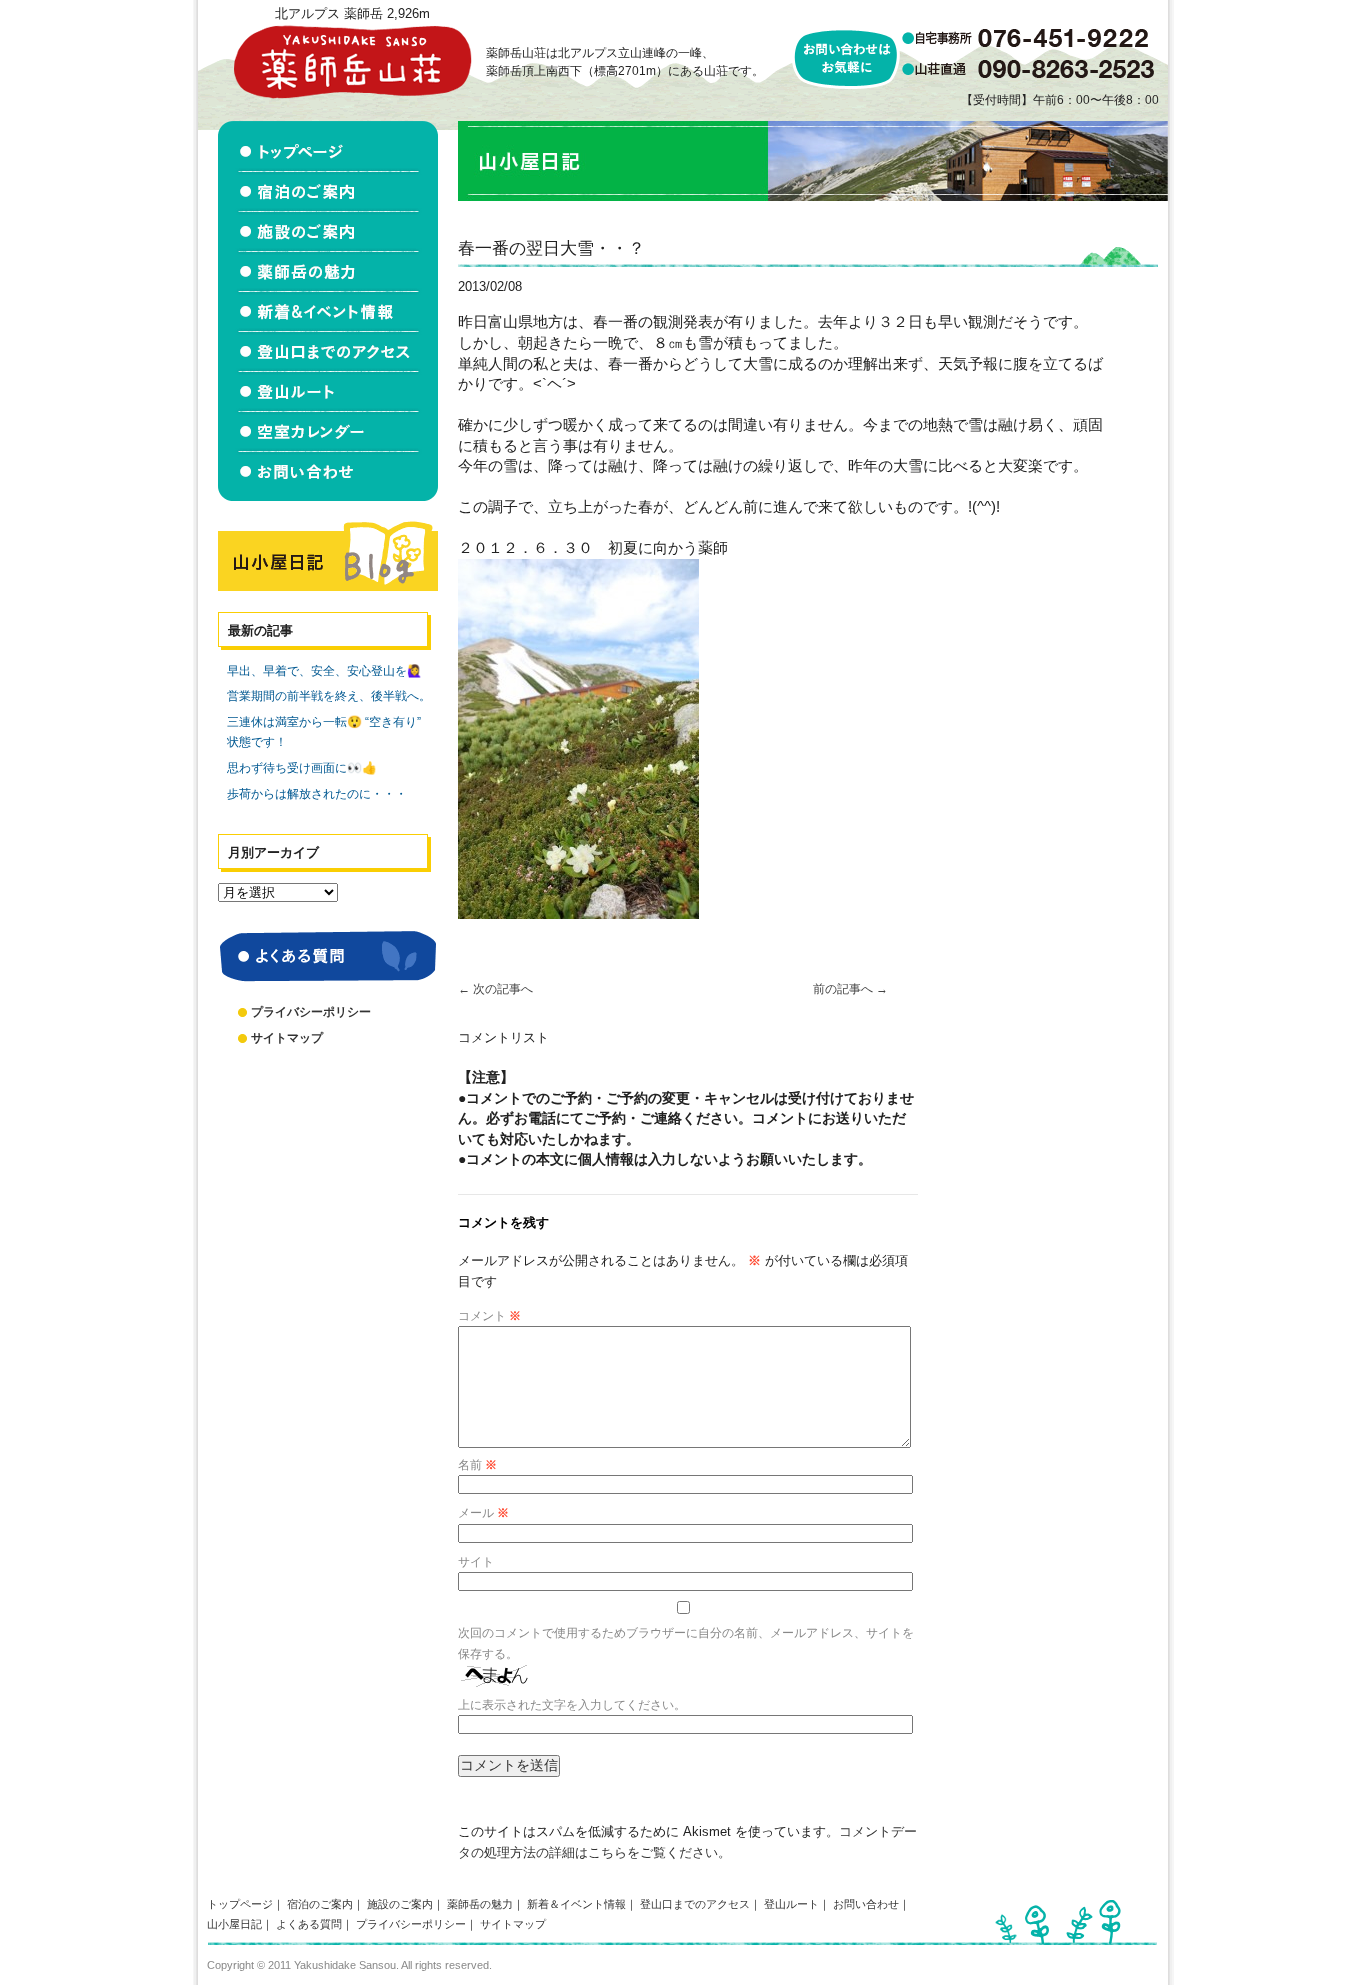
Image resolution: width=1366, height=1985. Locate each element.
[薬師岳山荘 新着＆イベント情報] (328, 312)
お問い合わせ (866, 1904)
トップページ (240, 1904)
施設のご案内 (400, 1904)
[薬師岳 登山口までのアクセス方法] (328, 352)
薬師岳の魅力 (480, 1904)
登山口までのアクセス (695, 1904)
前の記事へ (850, 989)
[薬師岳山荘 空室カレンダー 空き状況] (328, 432)
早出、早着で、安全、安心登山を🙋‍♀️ (324, 671)
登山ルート (791, 1904)
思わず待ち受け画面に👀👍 (302, 768)
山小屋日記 (234, 1924)
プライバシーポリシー (311, 1012)
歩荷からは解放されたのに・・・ (317, 794)
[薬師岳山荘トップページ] (328, 146)
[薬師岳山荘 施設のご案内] (328, 232)
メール (483, 1513)
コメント (489, 1316)
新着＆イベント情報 (576, 1904)
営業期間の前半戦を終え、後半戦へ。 (329, 696)
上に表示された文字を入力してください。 (572, 1705)
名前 (477, 1465)
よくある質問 (309, 1924)
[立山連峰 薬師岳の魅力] (328, 272)
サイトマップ (287, 1038)
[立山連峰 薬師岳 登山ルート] (328, 392)
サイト (476, 1562)
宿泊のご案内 (320, 1904)
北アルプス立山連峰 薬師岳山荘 (352, 61)
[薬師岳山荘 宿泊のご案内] (328, 192)
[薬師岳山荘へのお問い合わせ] (328, 476)
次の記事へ (495, 989)
